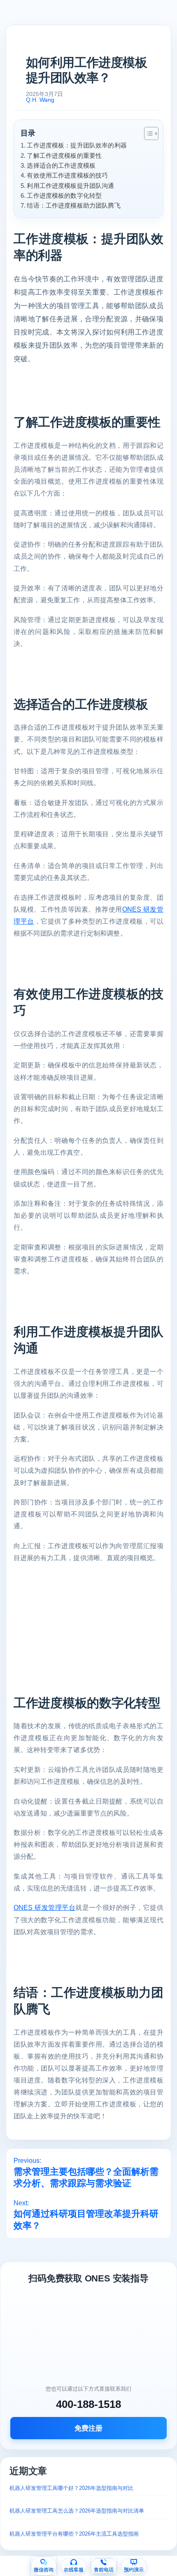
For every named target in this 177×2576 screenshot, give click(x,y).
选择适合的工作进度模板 (61, 165)
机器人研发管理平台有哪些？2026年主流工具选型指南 (74, 2534)
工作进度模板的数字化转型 (64, 195)
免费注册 (88, 2428)
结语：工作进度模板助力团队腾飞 (73, 205)
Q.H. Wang (40, 100)
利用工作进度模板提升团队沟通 (70, 186)
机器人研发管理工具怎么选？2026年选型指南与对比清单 (77, 2511)
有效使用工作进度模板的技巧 (67, 175)
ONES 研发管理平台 (44, 1908)
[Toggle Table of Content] (147, 133)
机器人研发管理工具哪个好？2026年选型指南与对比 (71, 2488)
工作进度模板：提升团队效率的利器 (77, 145)
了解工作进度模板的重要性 (64, 156)
